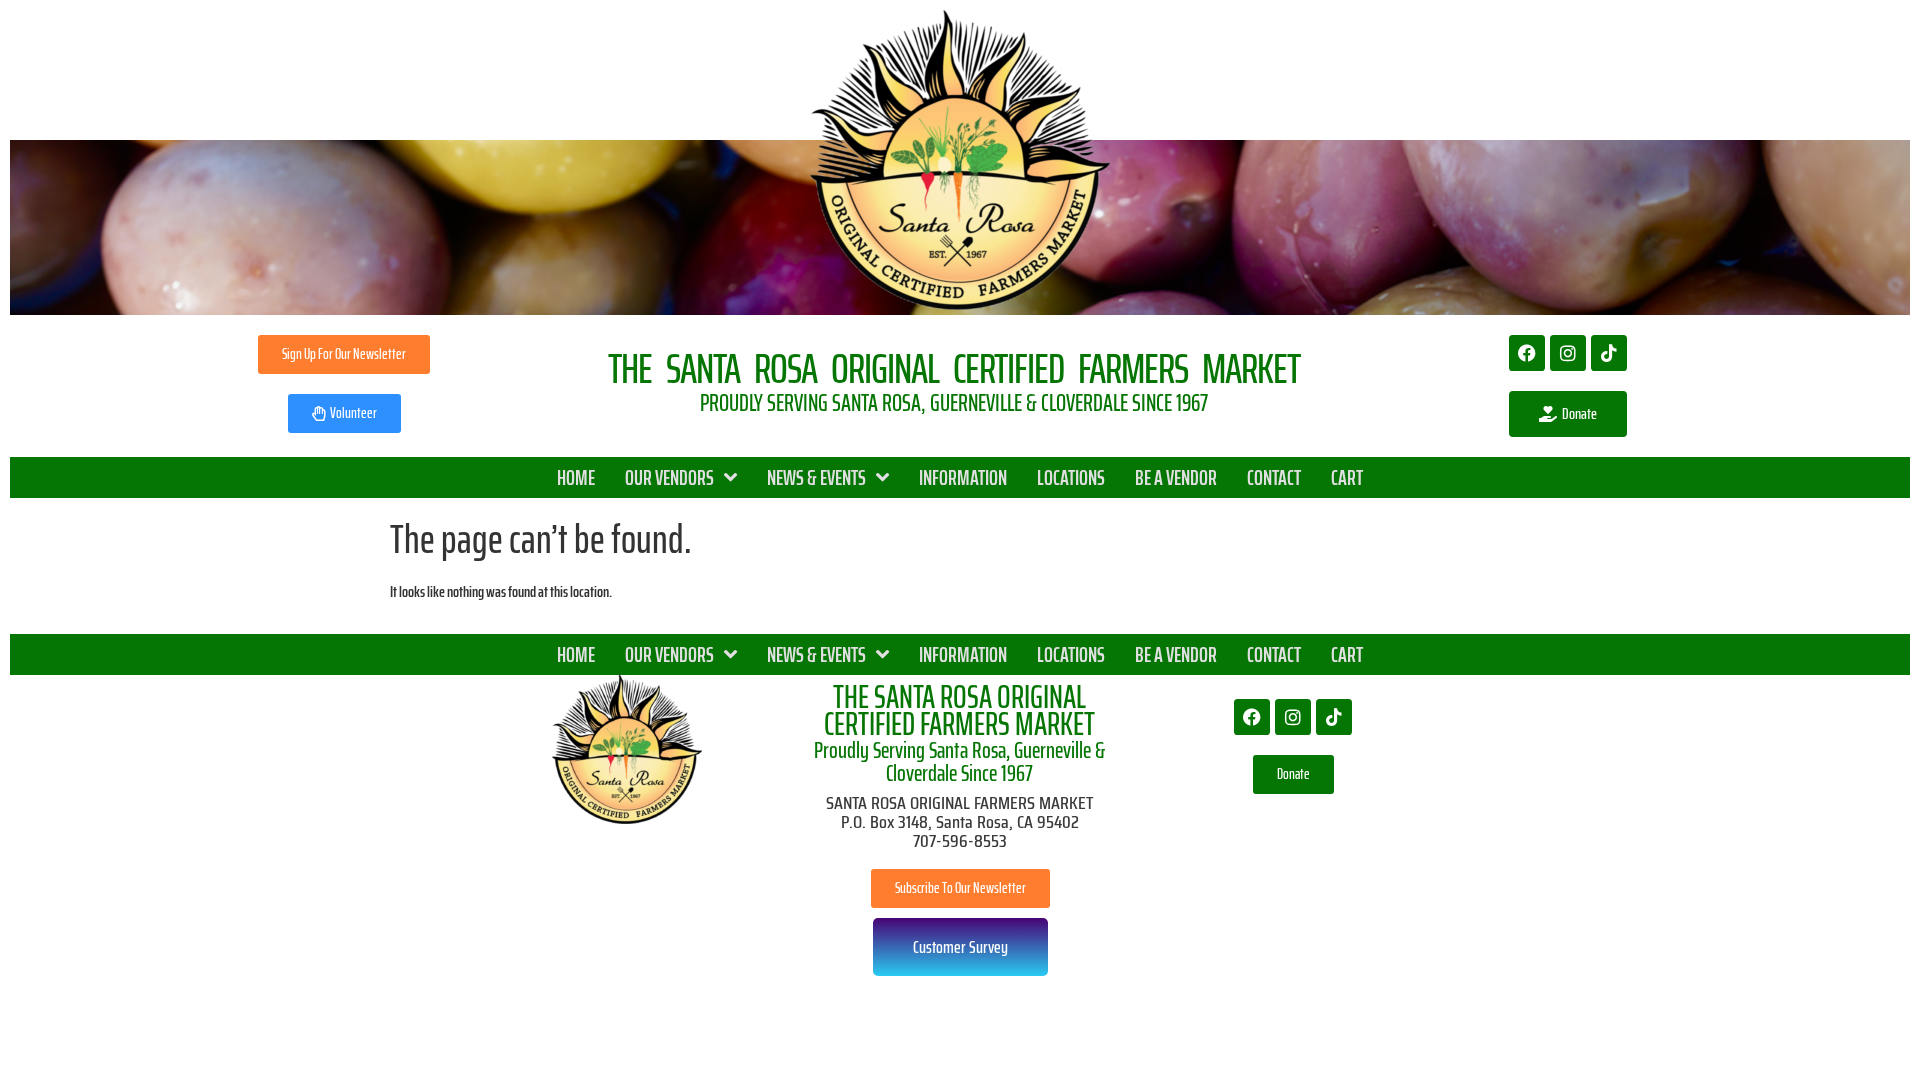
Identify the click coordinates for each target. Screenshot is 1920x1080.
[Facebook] (1527, 353)
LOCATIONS (1071, 477)
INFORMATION (963, 477)
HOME (576, 477)
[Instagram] (1568, 353)
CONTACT (1274, 477)
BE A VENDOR (1176, 477)
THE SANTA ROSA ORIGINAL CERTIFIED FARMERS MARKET (959, 710)
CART (1347, 477)
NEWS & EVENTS (816, 477)
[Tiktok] (1609, 353)
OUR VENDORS (669, 477)
